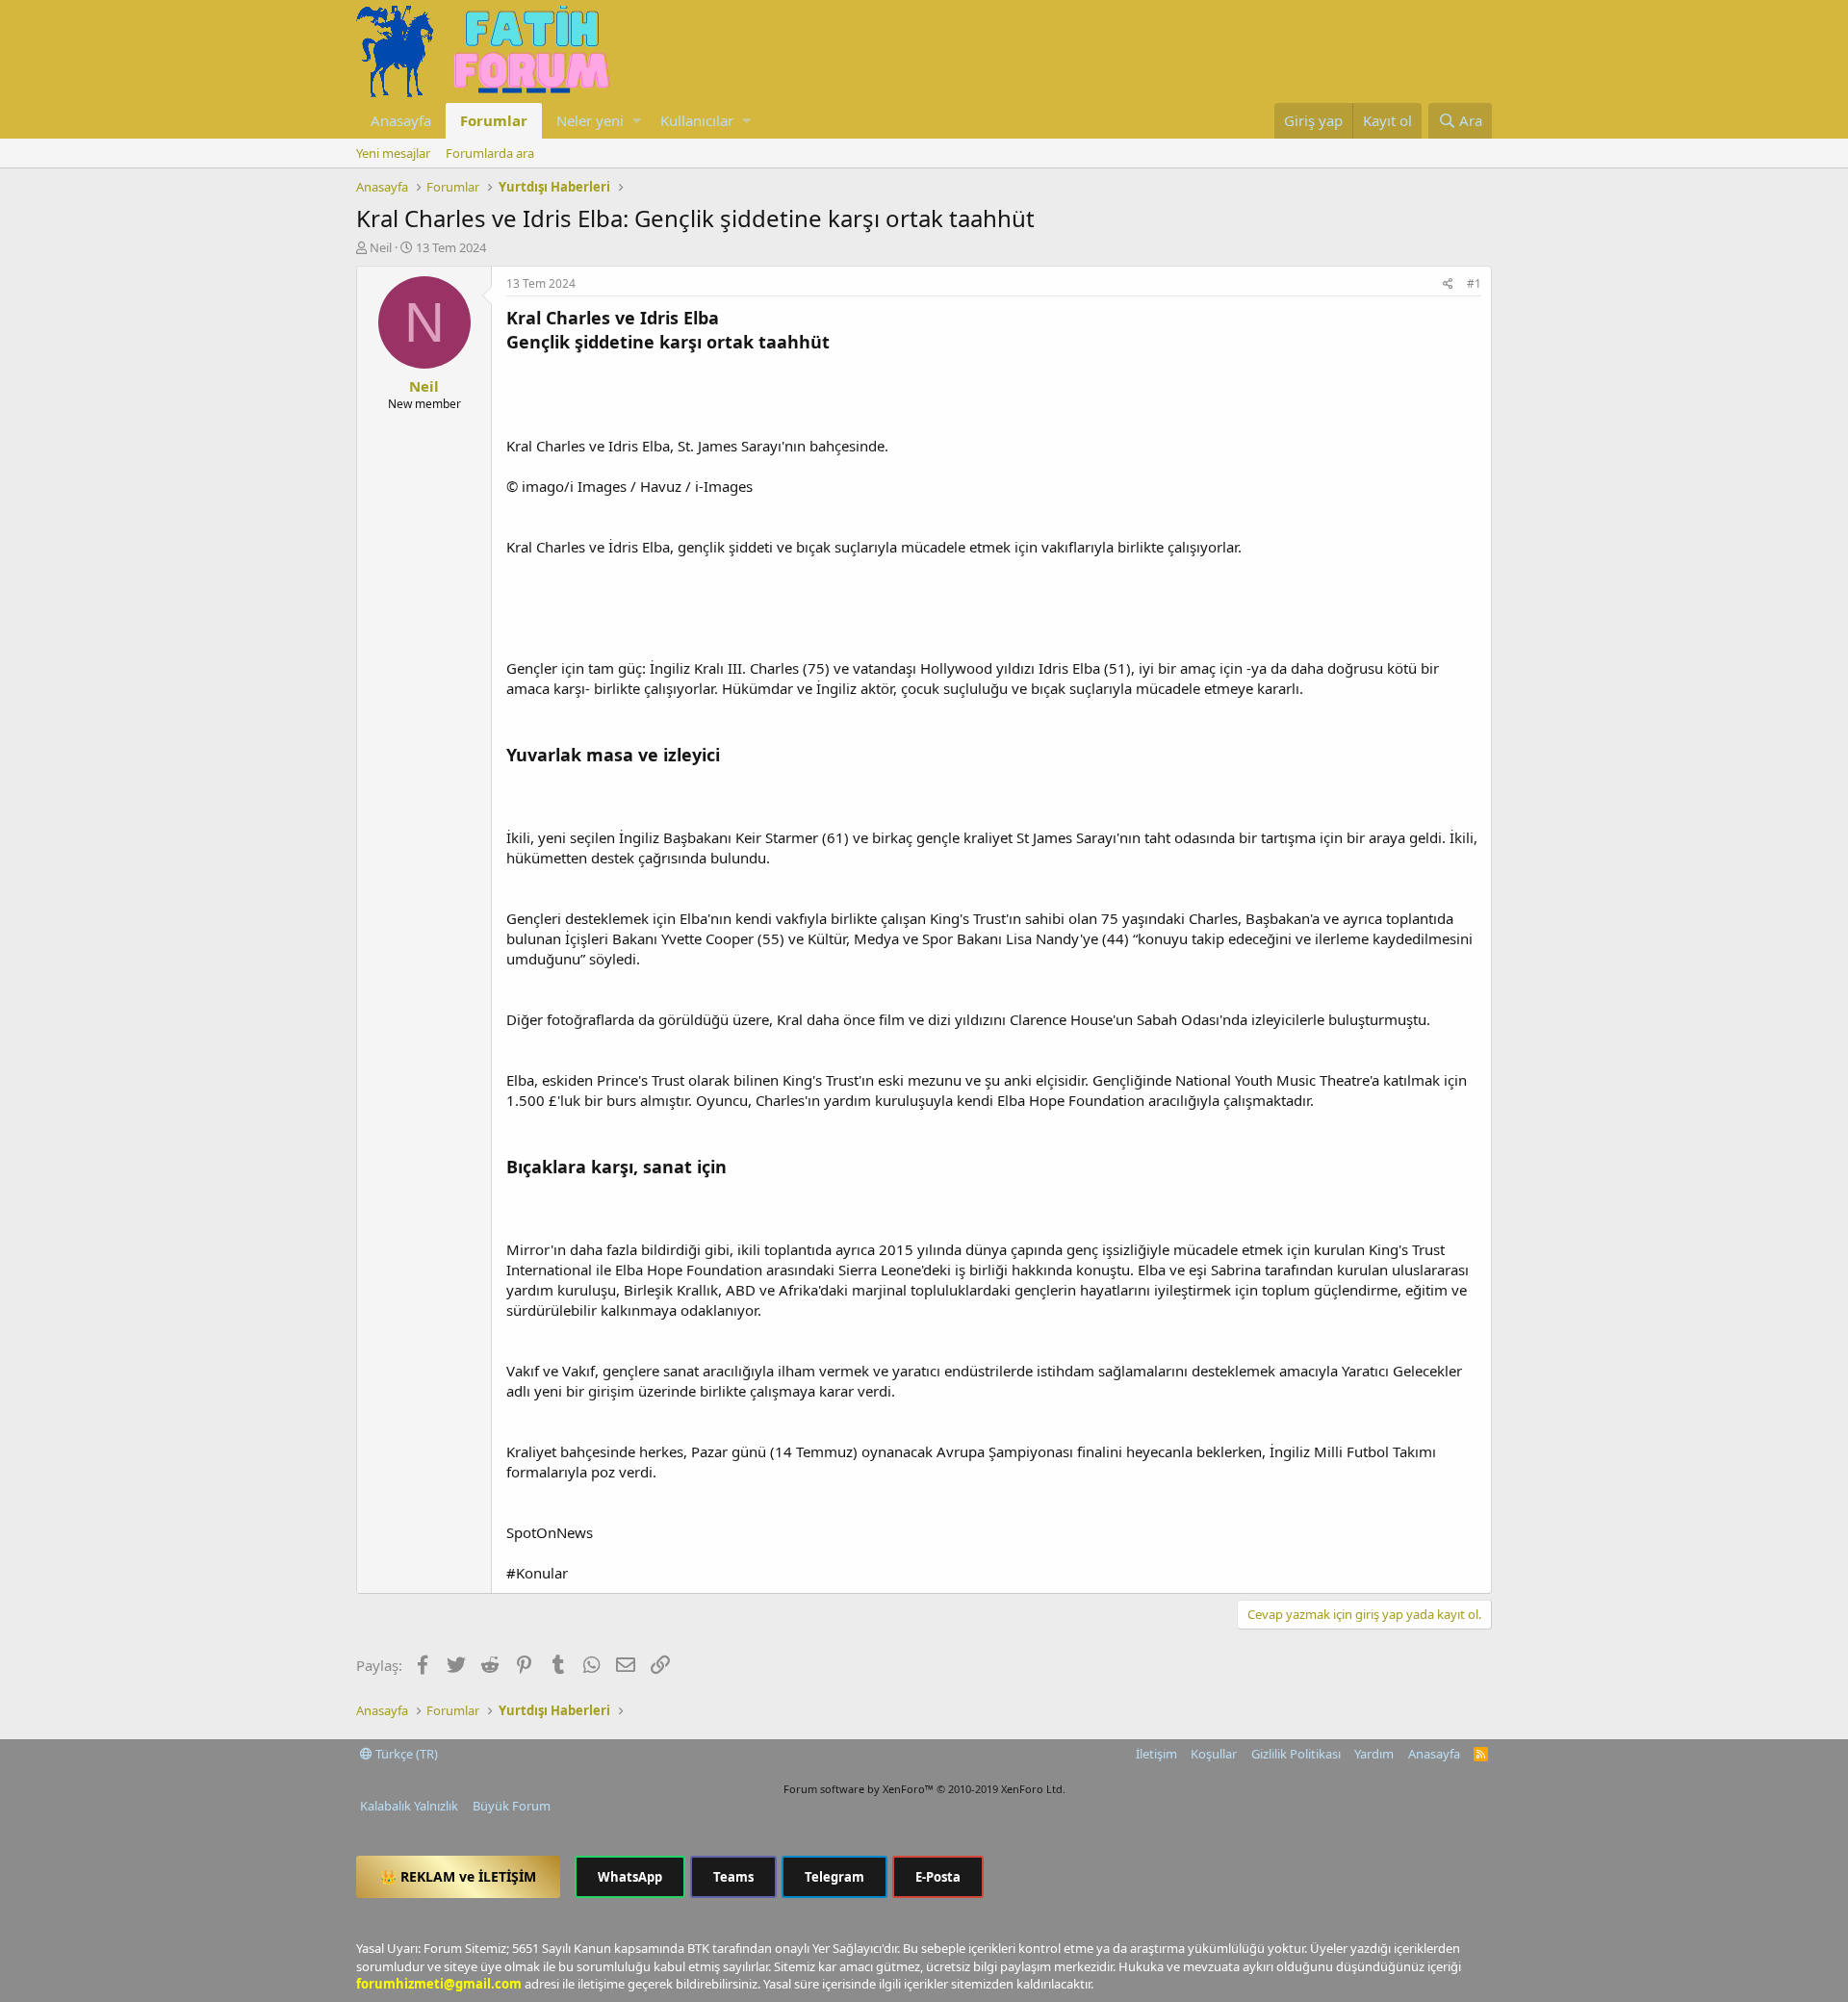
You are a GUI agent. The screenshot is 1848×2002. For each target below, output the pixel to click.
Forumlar (494, 120)
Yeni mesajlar (393, 153)
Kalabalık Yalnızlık (409, 1806)
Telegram (834, 1877)
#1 (1474, 283)
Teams (733, 1877)
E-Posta (938, 1877)
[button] (637, 121)
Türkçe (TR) (405, 1754)
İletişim (1156, 1754)
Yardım (1374, 1754)
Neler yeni (590, 120)
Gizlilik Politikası (1296, 1754)
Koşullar (1214, 1754)
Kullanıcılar (697, 120)
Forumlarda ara (490, 153)
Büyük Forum (512, 1806)
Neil (381, 247)
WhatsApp (630, 1877)
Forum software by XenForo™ (924, 1789)
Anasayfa (401, 120)
